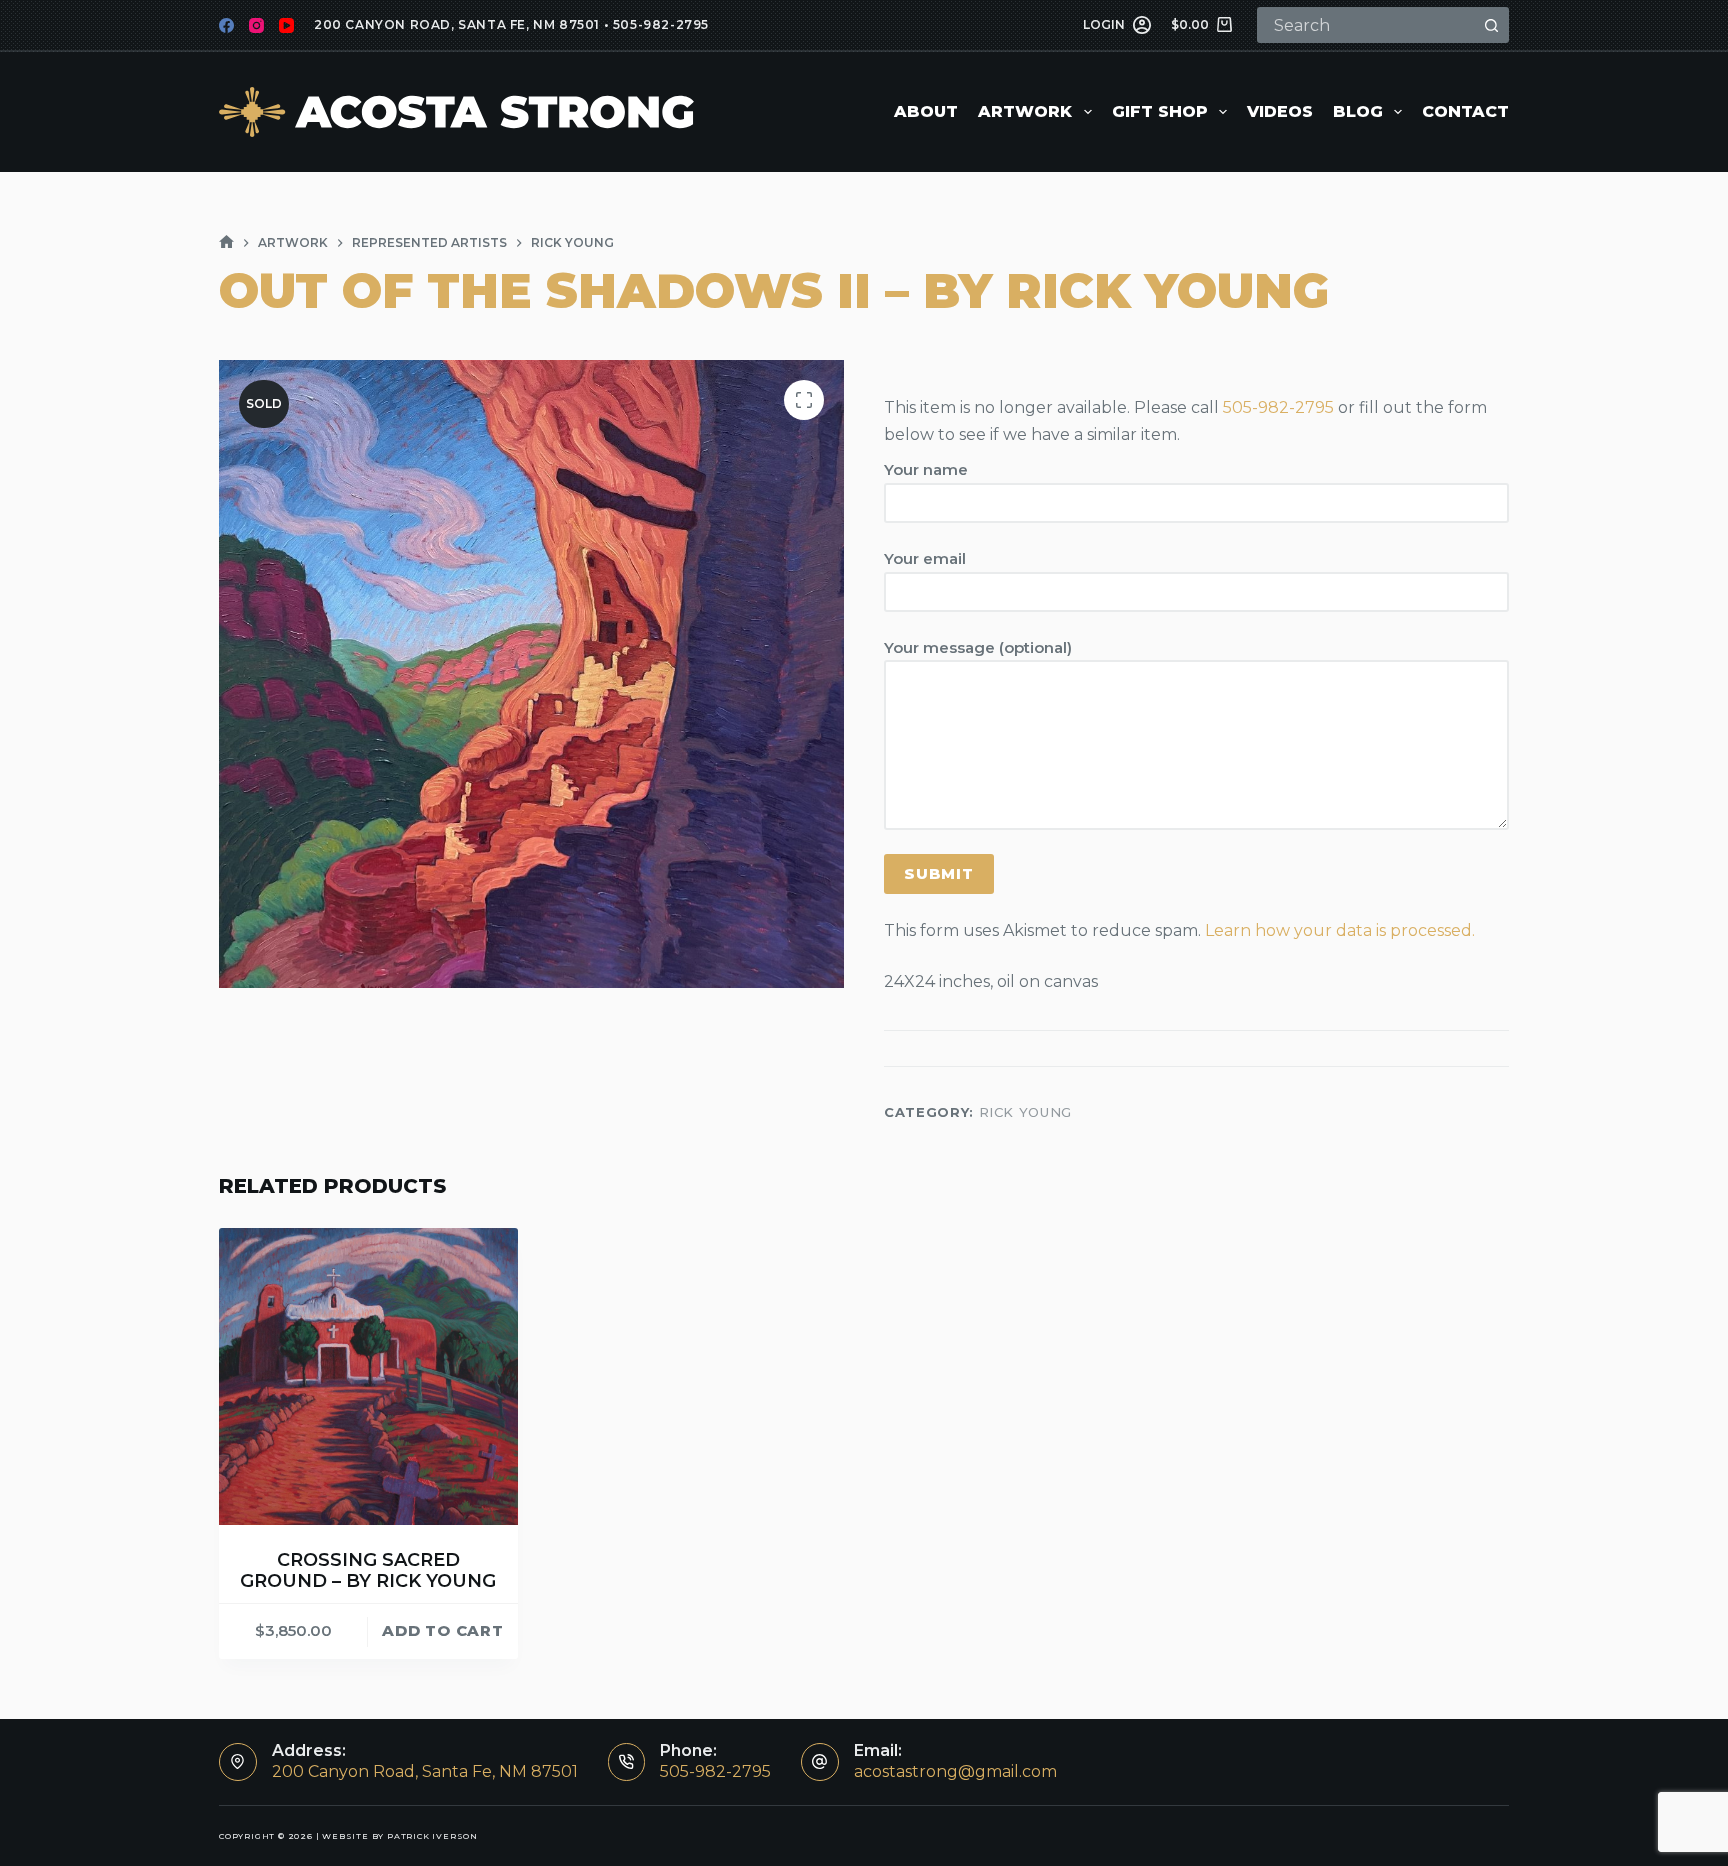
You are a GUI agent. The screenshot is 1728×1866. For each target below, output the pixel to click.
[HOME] (226, 242)
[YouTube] (286, 25)
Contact (1465, 111)
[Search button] (1491, 25)
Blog (1358, 111)
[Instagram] (256, 25)
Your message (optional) (978, 647)
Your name (926, 469)
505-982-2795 (661, 24)
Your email (925, 558)
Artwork (1025, 111)
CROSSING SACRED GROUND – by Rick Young (368, 1571)
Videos (1280, 111)
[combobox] (1367, 25)
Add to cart (442, 1630)
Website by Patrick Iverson (400, 1836)
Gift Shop (1160, 111)
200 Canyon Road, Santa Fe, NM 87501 (457, 24)
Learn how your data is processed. (1340, 930)
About (926, 111)
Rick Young (1026, 1112)
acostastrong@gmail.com (955, 1771)
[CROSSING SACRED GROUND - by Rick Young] (368, 1376)
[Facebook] (226, 25)
